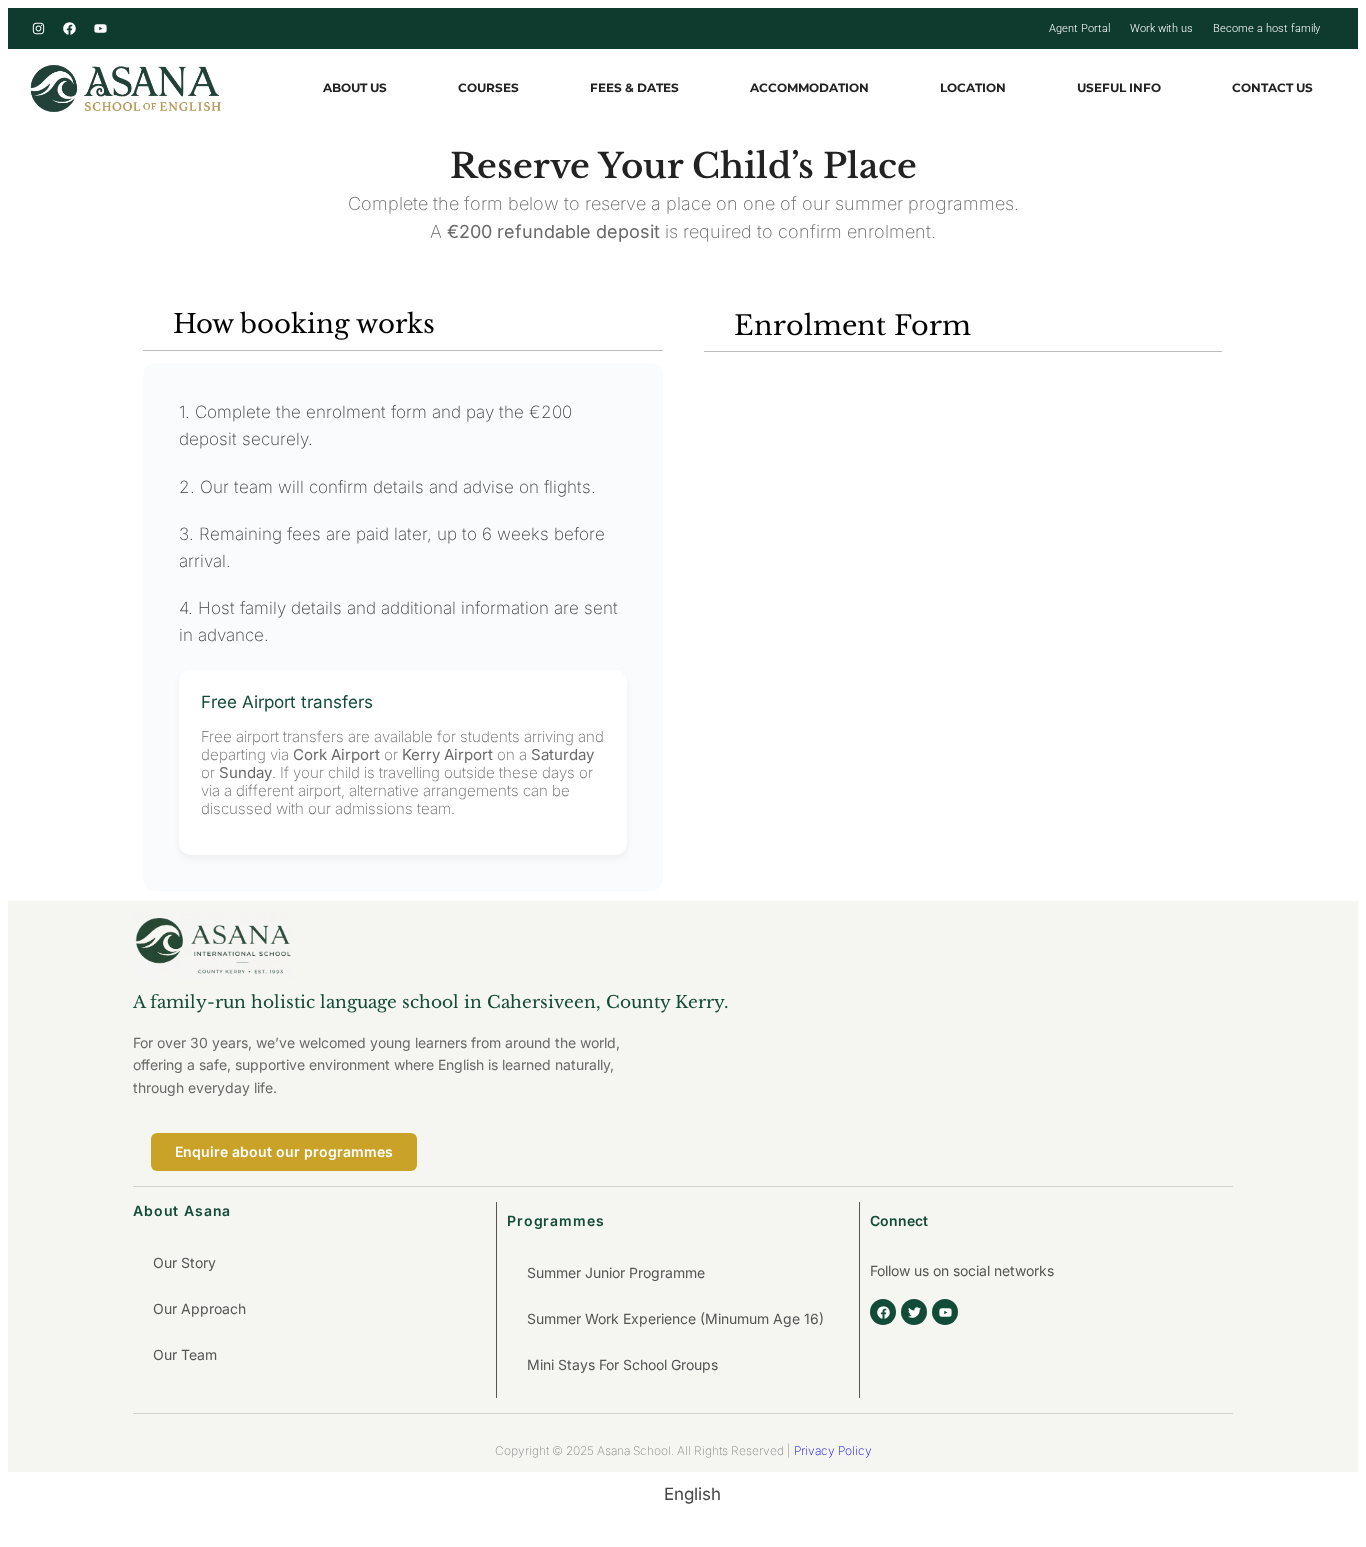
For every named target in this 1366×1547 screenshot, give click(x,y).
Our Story (184, 1262)
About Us (355, 87)
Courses (488, 87)
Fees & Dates (634, 87)
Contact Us (1272, 87)
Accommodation (809, 87)
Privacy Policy (833, 1450)
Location (973, 87)
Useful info (1119, 87)
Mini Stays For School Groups (622, 1364)
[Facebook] (69, 29)
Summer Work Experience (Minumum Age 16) (675, 1318)
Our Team (185, 1354)
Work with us (1161, 28)
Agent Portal (1079, 28)
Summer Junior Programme (616, 1272)
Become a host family (1266, 28)
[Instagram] (38, 29)
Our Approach (199, 1308)
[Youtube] (100, 29)
